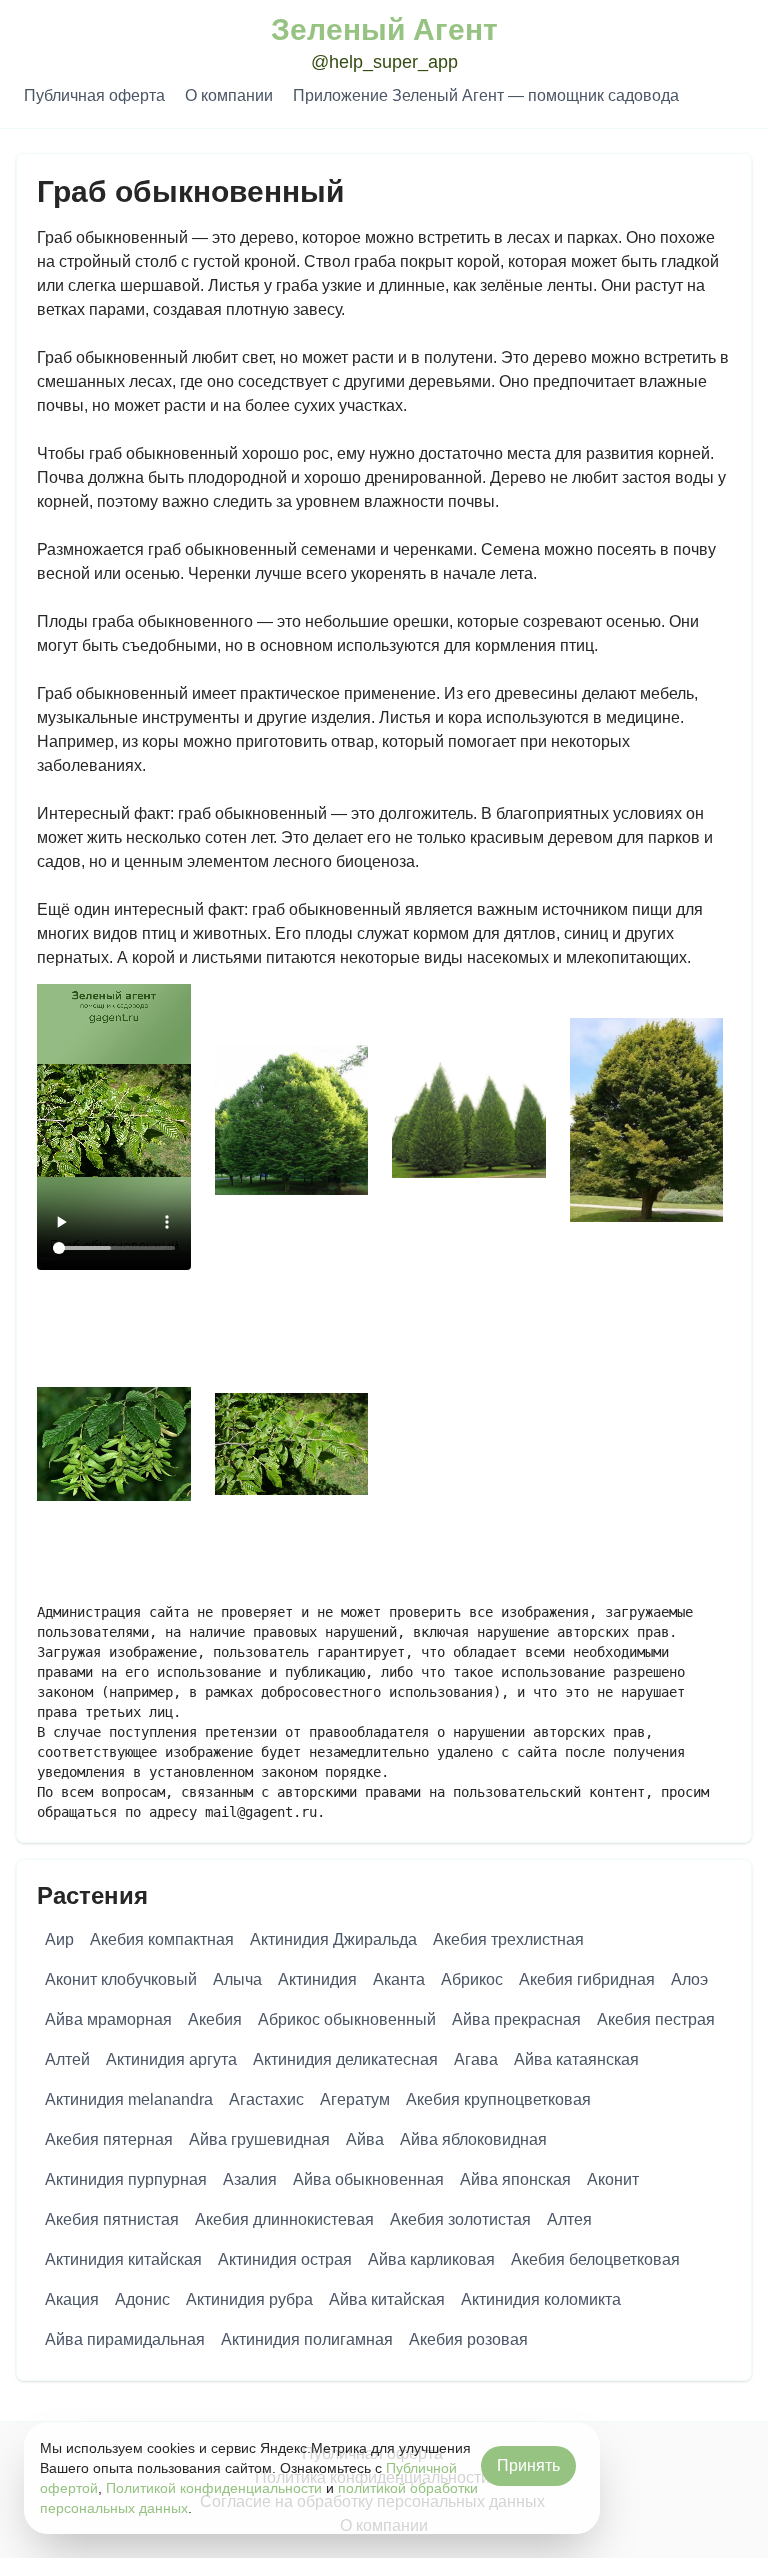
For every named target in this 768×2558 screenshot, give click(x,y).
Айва (365, 2139)
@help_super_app (384, 62)
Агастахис (266, 2099)
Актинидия (317, 1979)
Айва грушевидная (259, 2139)
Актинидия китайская (123, 2259)
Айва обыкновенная (368, 2179)
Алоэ (689, 1979)
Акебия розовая (468, 2339)
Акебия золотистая (460, 2219)
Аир (59, 1939)
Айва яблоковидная (473, 2139)
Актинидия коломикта (541, 2299)
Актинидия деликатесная (345, 2059)
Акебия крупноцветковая (498, 2099)
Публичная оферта (94, 95)
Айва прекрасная (516, 2019)
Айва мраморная (108, 2019)
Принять (528, 2465)
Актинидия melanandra (129, 2099)
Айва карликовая (431, 2259)
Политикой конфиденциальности (214, 2488)
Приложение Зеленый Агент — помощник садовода (486, 95)
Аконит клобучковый (121, 1979)
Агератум (355, 2099)
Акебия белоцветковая (595, 2259)
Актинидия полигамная (307, 2339)
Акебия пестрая (656, 2019)
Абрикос (472, 1979)
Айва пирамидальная (125, 2339)
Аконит (613, 2179)
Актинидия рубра (249, 2299)
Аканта (399, 1979)
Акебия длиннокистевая (284, 2219)
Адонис (142, 2299)
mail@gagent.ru (261, 1812)
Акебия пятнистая (112, 2219)
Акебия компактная (162, 1939)
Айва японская (515, 2179)
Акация (72, 2299)
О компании (229, 95)
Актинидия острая (285, 2259)
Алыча (237, 1979)
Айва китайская (387, 2299)
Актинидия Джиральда (333, 1939)
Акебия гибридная (587, 1979)
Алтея (569, 2219)
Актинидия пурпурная (126, 2179)
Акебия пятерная (109, 2139)
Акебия (215, 2019)
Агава (476, 2059)
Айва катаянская (576, 2059)
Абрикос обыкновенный (347, 2019)
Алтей (67, 2059)
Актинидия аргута (171, 2059)
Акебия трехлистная (508, 1939)
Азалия (250, 2179)
